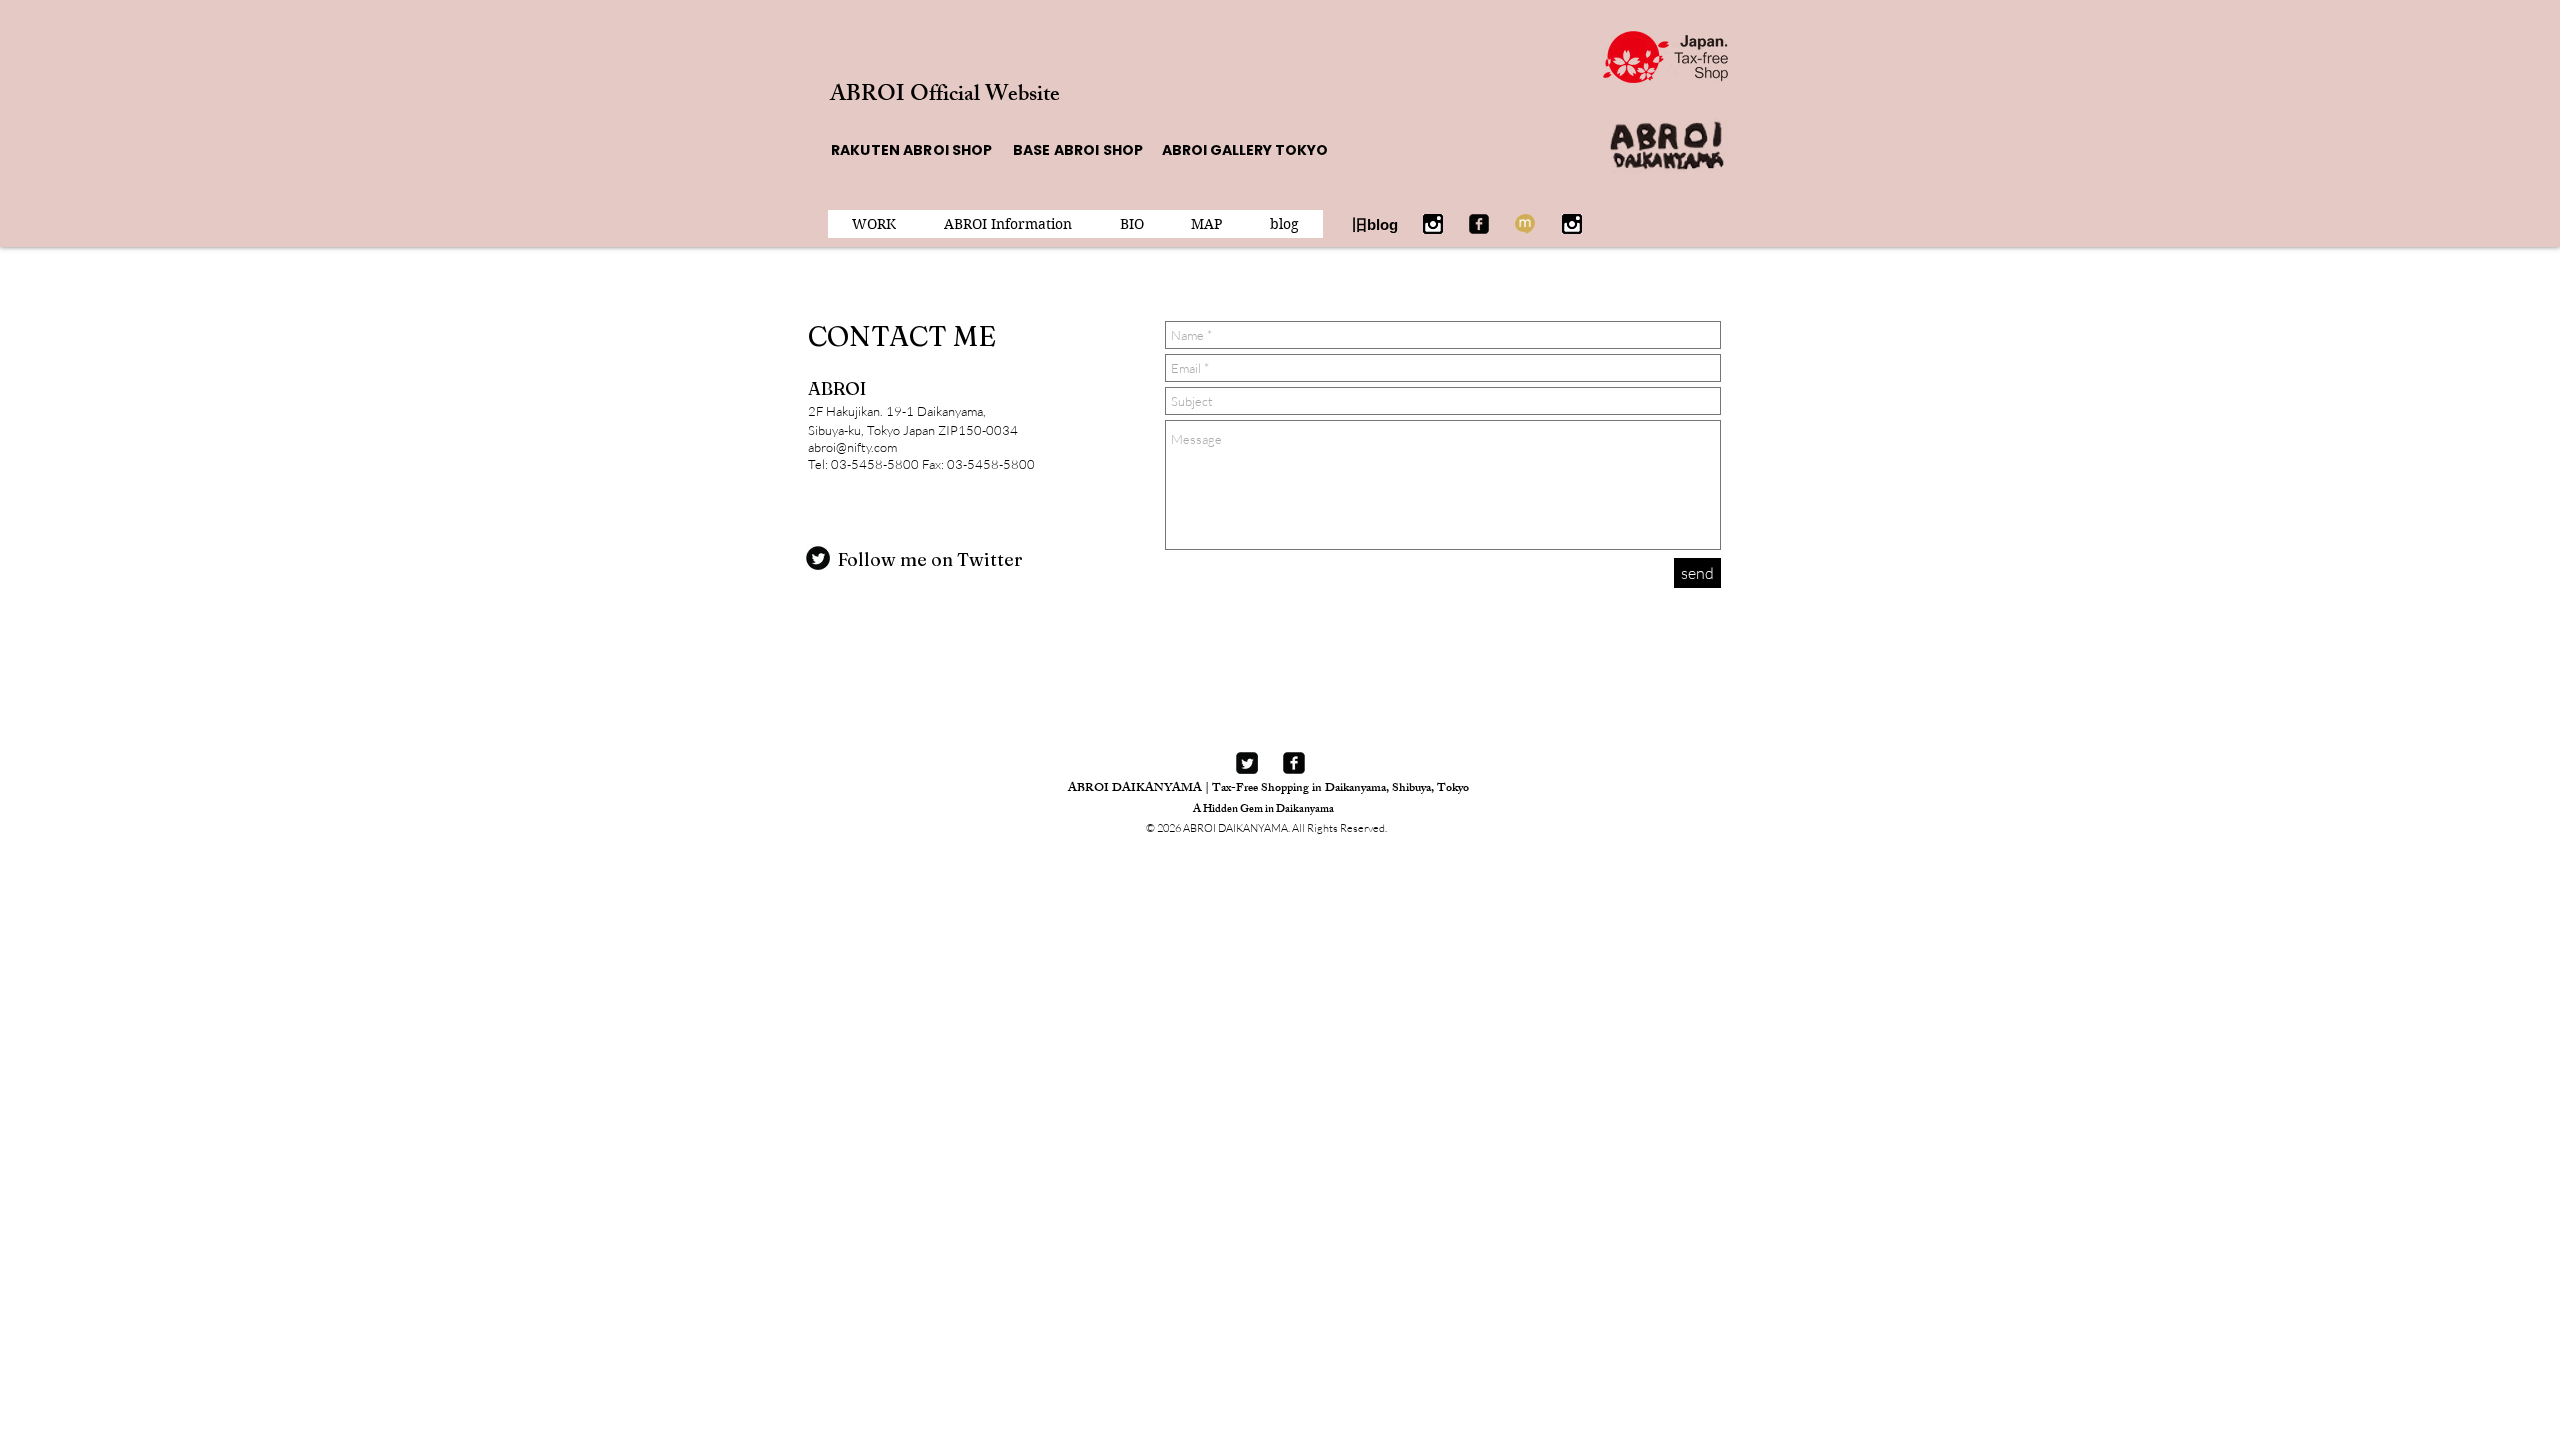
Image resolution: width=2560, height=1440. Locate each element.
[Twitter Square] (1247, 763)
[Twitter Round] (818, 558)
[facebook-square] (1294, 763)
